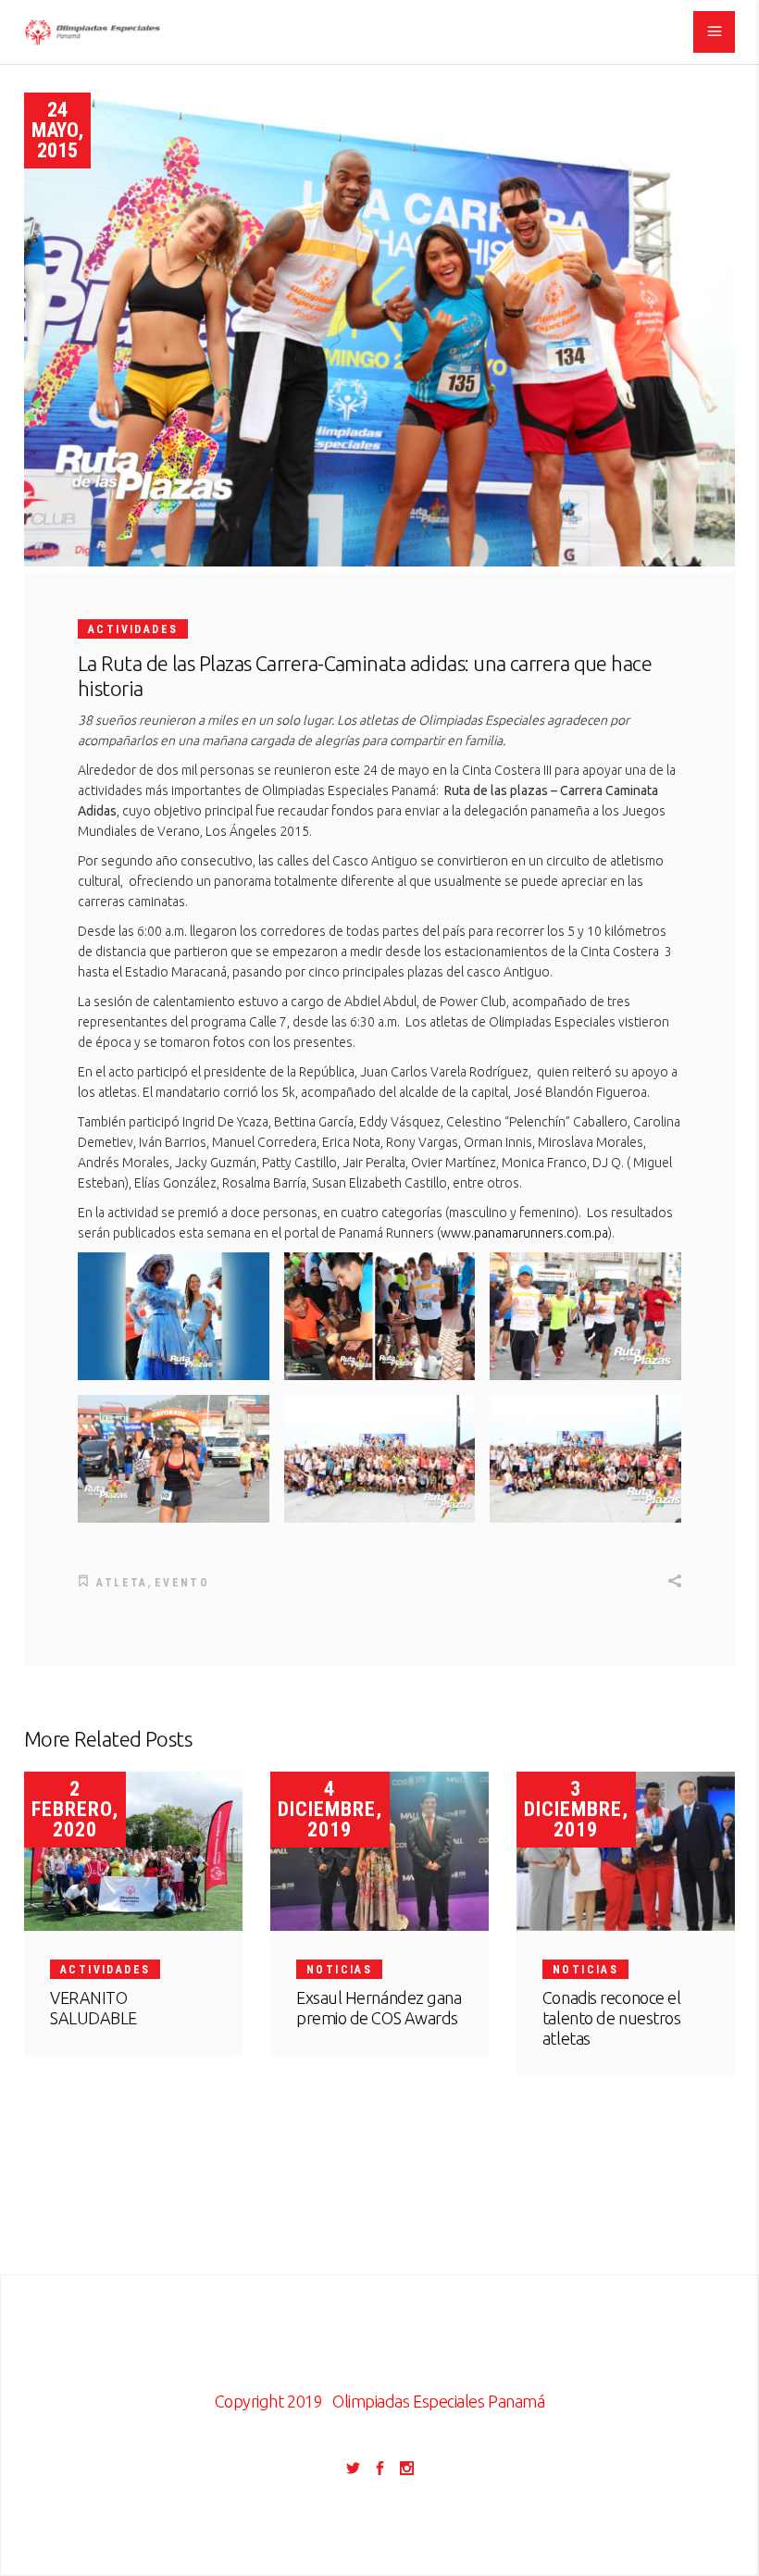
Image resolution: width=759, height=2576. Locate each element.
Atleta (122, 1583)
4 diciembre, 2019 (330, 1809)
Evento (182, 1583)
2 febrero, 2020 (75, 1809)
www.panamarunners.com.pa (524, 1233)
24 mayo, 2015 (57, 130)
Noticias (339, 1970)
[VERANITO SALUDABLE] (133, 1851)
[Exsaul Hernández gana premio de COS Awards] (379, 1851)
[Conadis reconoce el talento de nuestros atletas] (626, 1851)
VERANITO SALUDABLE (93, 2008)
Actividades (133, 629)
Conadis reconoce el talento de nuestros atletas (611, 2018)
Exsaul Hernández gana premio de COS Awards (379, 2008)
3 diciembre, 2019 (576, 1809)
